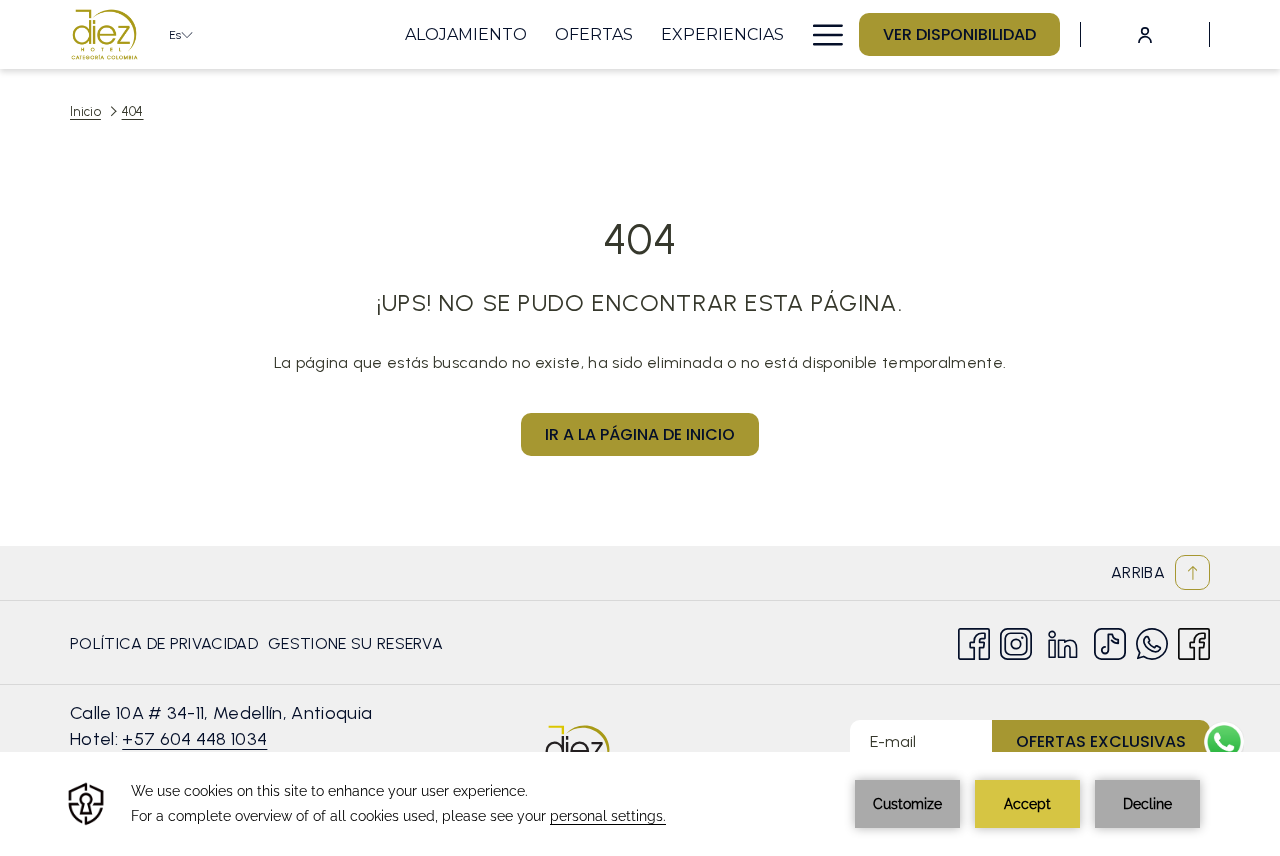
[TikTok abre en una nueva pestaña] (1110, 641)
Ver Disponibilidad (959, 34)
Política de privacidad (164, 643)
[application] (640, 804)
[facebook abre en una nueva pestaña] (1194, 641)
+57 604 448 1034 (194, 739)
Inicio (85, 111)
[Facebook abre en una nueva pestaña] (974, 641)
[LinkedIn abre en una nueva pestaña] (1063, 641)
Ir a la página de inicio (640, 434)
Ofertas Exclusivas (1101, 741)
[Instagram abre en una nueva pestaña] (1016, 641)
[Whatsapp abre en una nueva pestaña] (1152, 641)
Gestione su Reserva (355, 648)
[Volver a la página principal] (104, 34)
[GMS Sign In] (1145, 34)
